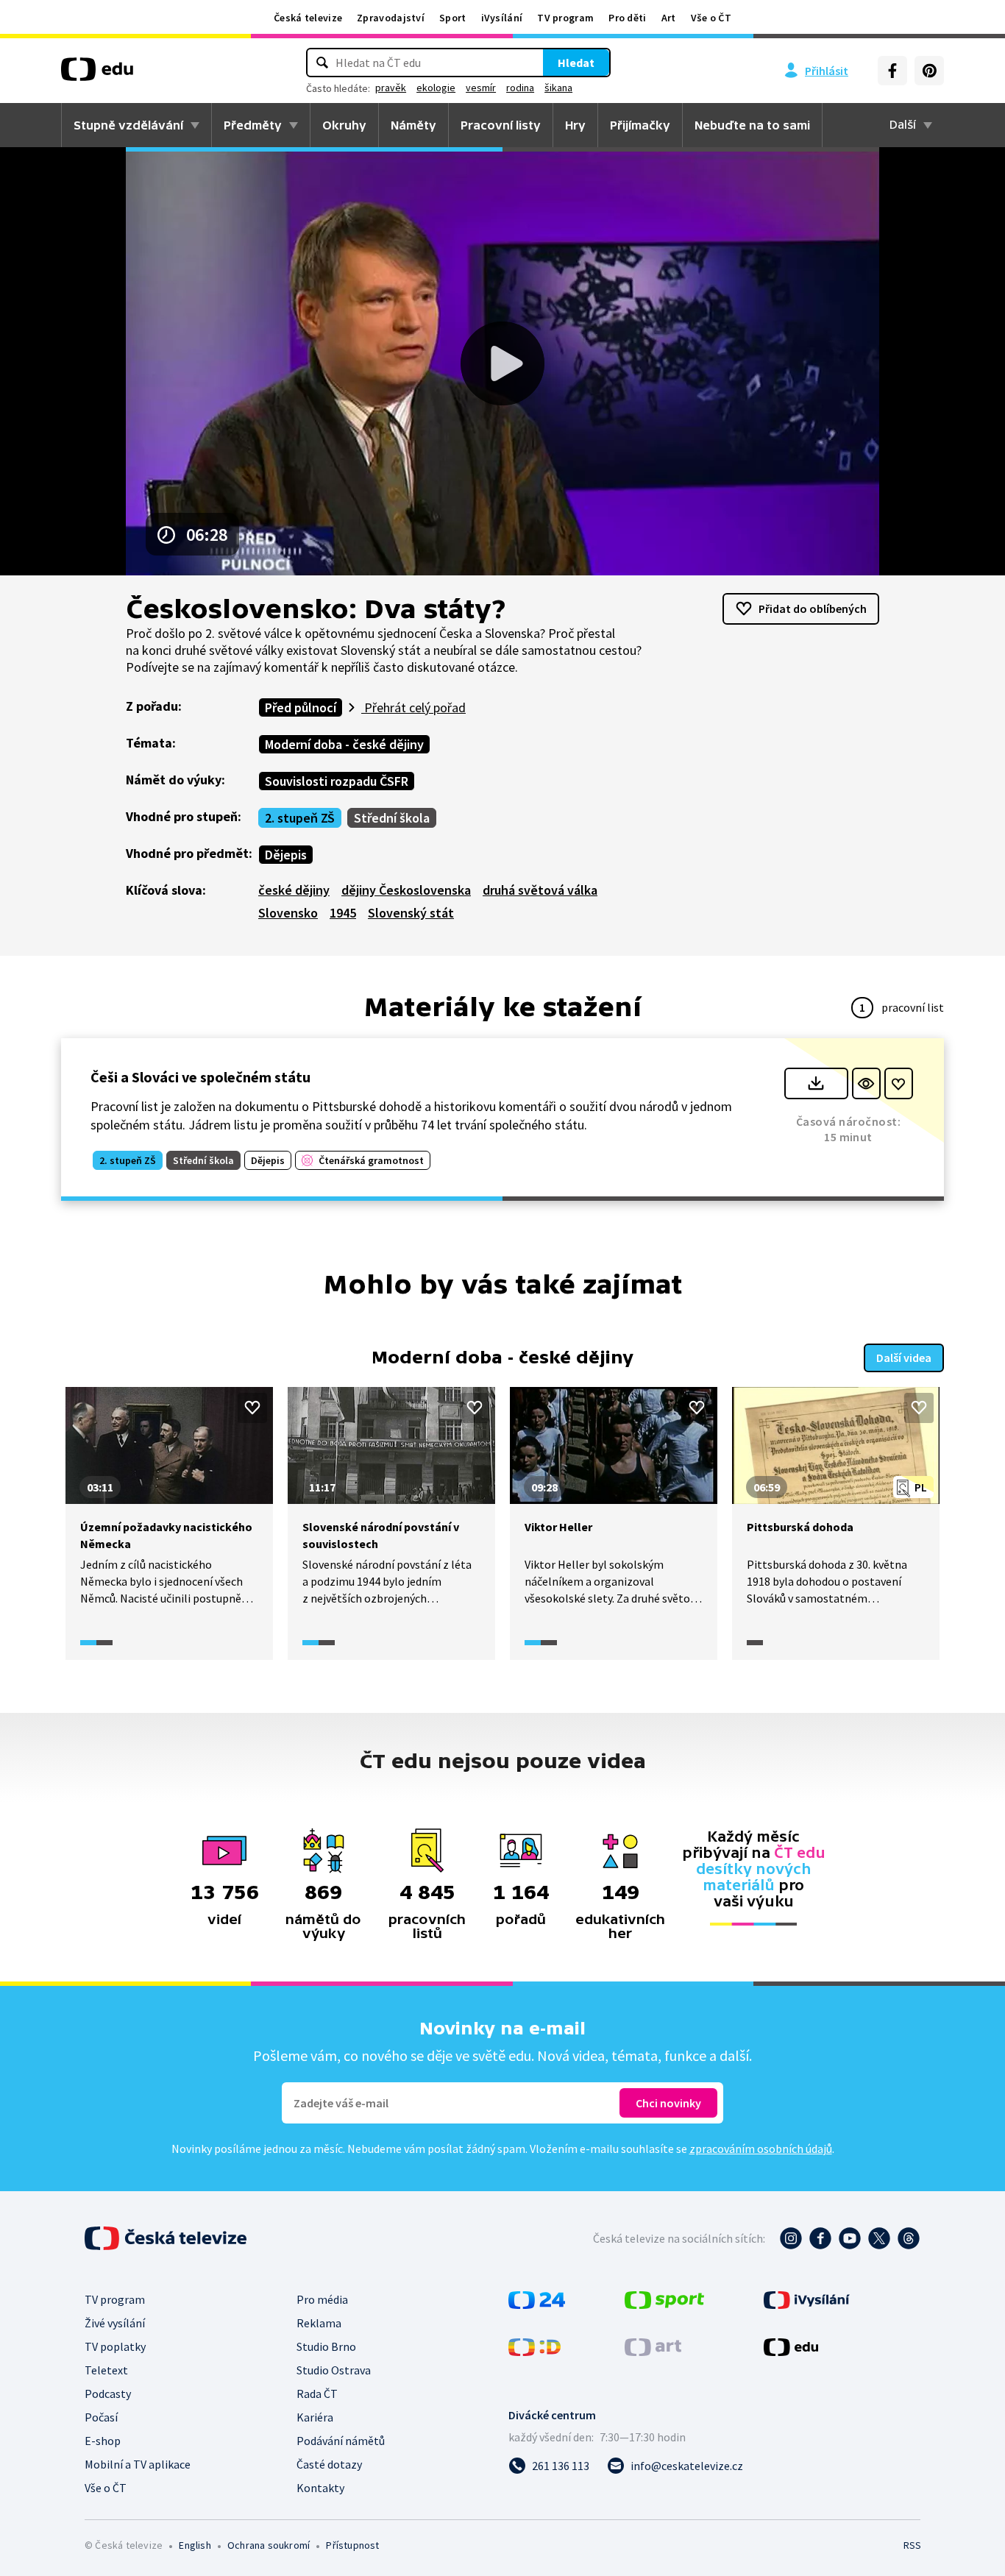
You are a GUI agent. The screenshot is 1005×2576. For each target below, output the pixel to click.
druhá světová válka (540, 890)
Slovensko (288, 913)
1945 (343, 913)
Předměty (253, 125)
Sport (453, 18)
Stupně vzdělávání (128, 125)
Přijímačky (640, 125)
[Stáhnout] (816, 1083)
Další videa (904, 1358)
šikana (558, 88)
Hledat (576, 63)
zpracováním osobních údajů (761, 2149)
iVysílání (502, 18)
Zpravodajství (391, 18)
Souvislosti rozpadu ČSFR (337, 781)
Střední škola (392, 818)
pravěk (391, 88)
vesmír (481, 88)
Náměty (413, 125)
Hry (575, 125)
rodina (520, 88)
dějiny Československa (406, 890)
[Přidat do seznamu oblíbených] (899, 1083)
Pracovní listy (501, 125)
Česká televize (308, 18)
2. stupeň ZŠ (300, 818)
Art (669, 18)
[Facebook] (892, 71)
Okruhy (344, 125)
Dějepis (286, 855)
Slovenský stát (411, 913)
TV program (565, 18)
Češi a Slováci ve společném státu (200, 1077)
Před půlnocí (301, 707)
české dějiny (294, 890)
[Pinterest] (929, 71)
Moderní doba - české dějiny (344, 744)
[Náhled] (866, 1083)
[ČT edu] (97, 74)
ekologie (436, 88)
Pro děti (627, 18)
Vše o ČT (711, 18)
